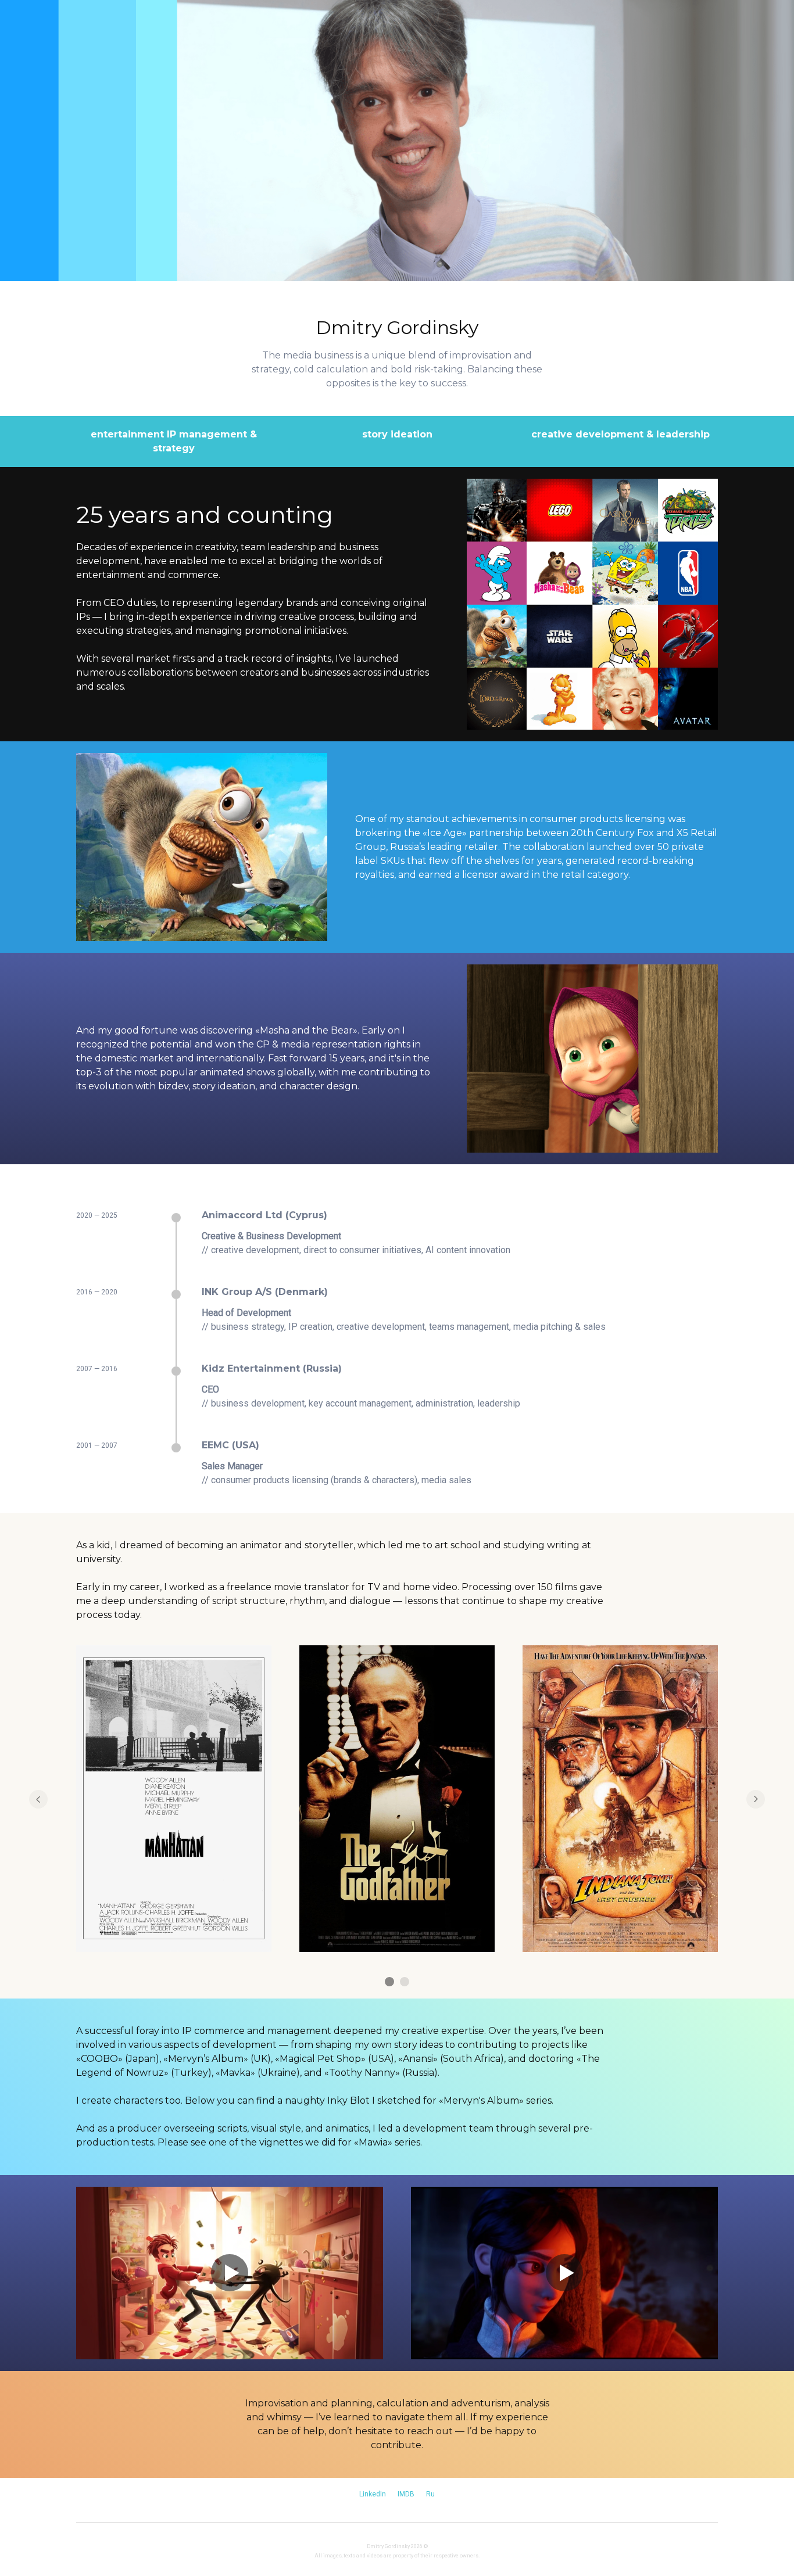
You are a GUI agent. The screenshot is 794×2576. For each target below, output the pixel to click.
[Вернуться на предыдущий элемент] (38, 1799)
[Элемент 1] (389, 1982)
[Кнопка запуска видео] (230, 2273)
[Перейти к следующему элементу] (756, 1799)
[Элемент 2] (405, 1982)
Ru (430, 2494)
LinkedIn (373, 2494)
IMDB (406, 2494)
